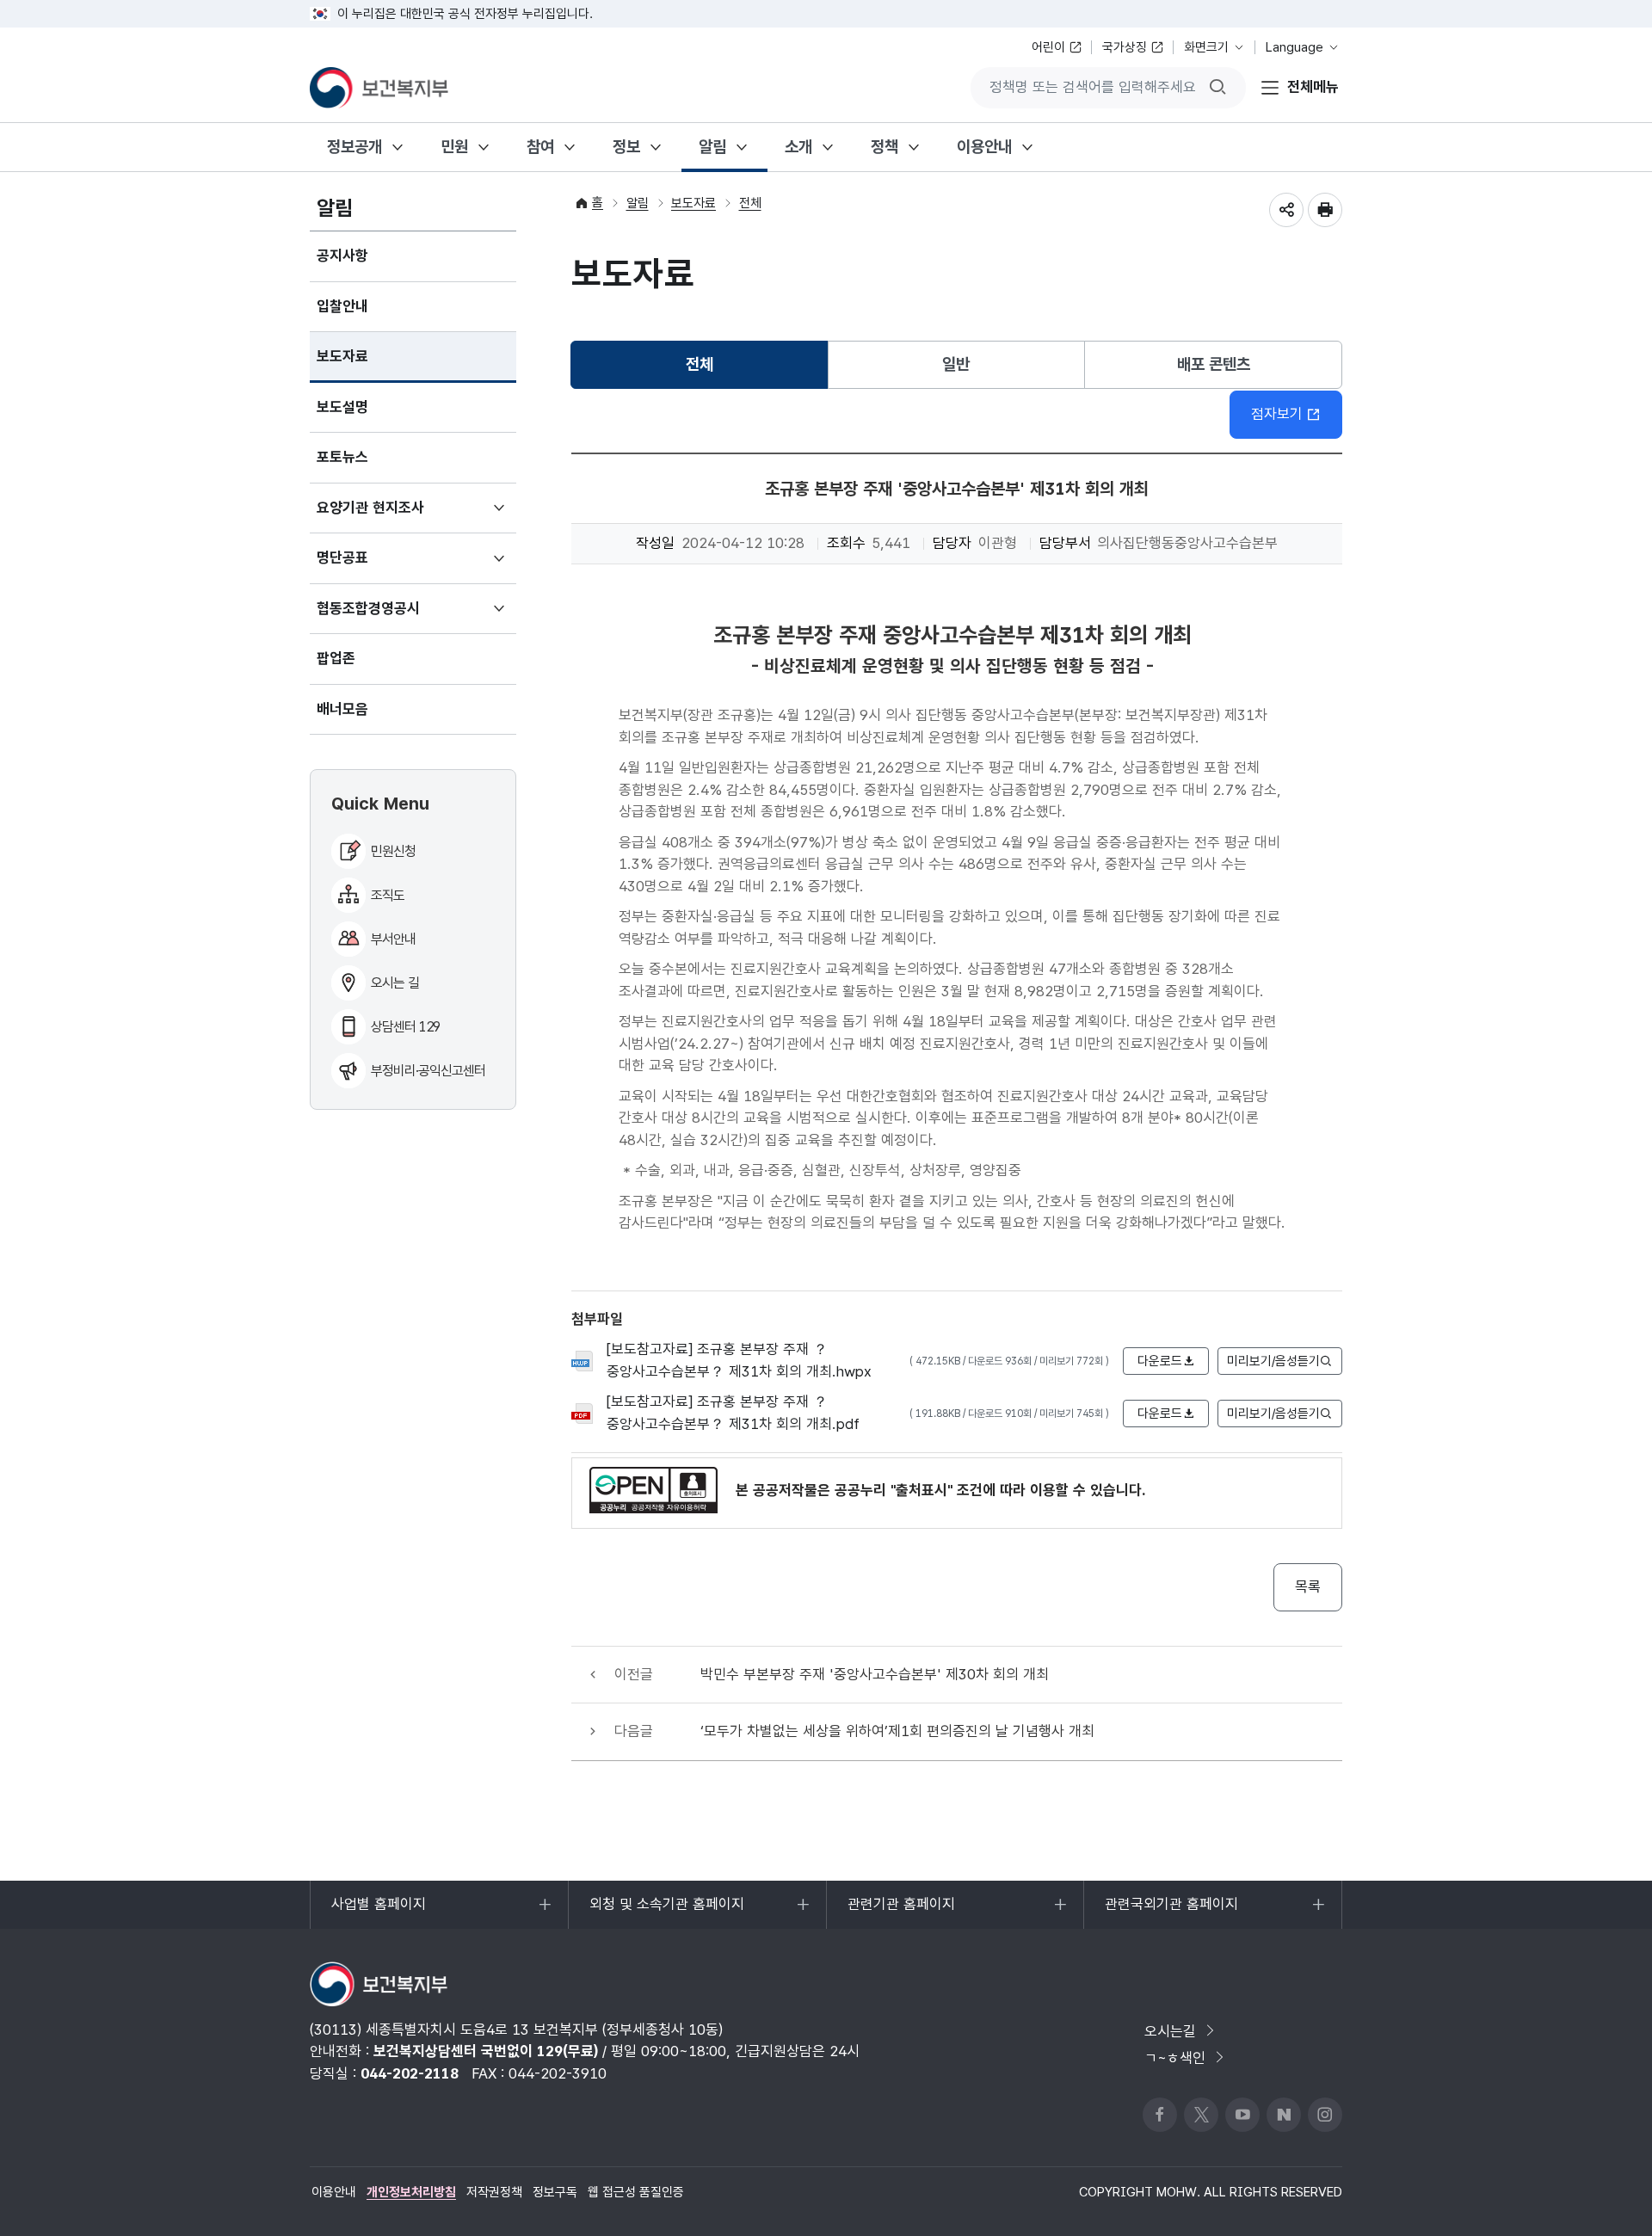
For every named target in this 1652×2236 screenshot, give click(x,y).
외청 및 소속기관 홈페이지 (666, 1912)
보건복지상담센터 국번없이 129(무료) (486, 2051)
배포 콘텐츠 (1214, 364)
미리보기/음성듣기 (1273, 1361)
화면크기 (1206, 47)
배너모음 (342, 709)
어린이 (1048, 47)
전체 (750, 203)
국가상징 (1125, 47)
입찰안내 (342, 306)
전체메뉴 (1313, 87)
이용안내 (984, 147)
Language (1294, 47)
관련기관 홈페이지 (901, 1912)
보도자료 (342, 356)
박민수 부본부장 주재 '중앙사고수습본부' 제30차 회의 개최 (875, 1674)
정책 (885, 147)
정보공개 (354, 147)
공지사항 (342, 256)
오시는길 (1170, 2031)
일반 (956, 364)
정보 (626, 147)
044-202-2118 (410, 2073)
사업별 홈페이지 (378, 1912)
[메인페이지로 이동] (379, 88)
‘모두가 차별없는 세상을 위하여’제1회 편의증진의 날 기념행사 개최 (897, 1731)
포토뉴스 (342, 457)
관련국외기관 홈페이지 (1171, 1912)
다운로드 (1160, 1361)
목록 (1308, 1586)
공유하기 (1286, 210)
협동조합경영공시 (394, 617)
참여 (540, 147)
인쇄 (1325, 210)
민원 (454, 147)
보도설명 (342, 407)
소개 (798, 147)
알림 (712, 147)
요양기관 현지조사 (396, 516)
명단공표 (368, 566)
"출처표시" (922, 1490)
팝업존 (336, 658)
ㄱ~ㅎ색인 (1175, 2058)
